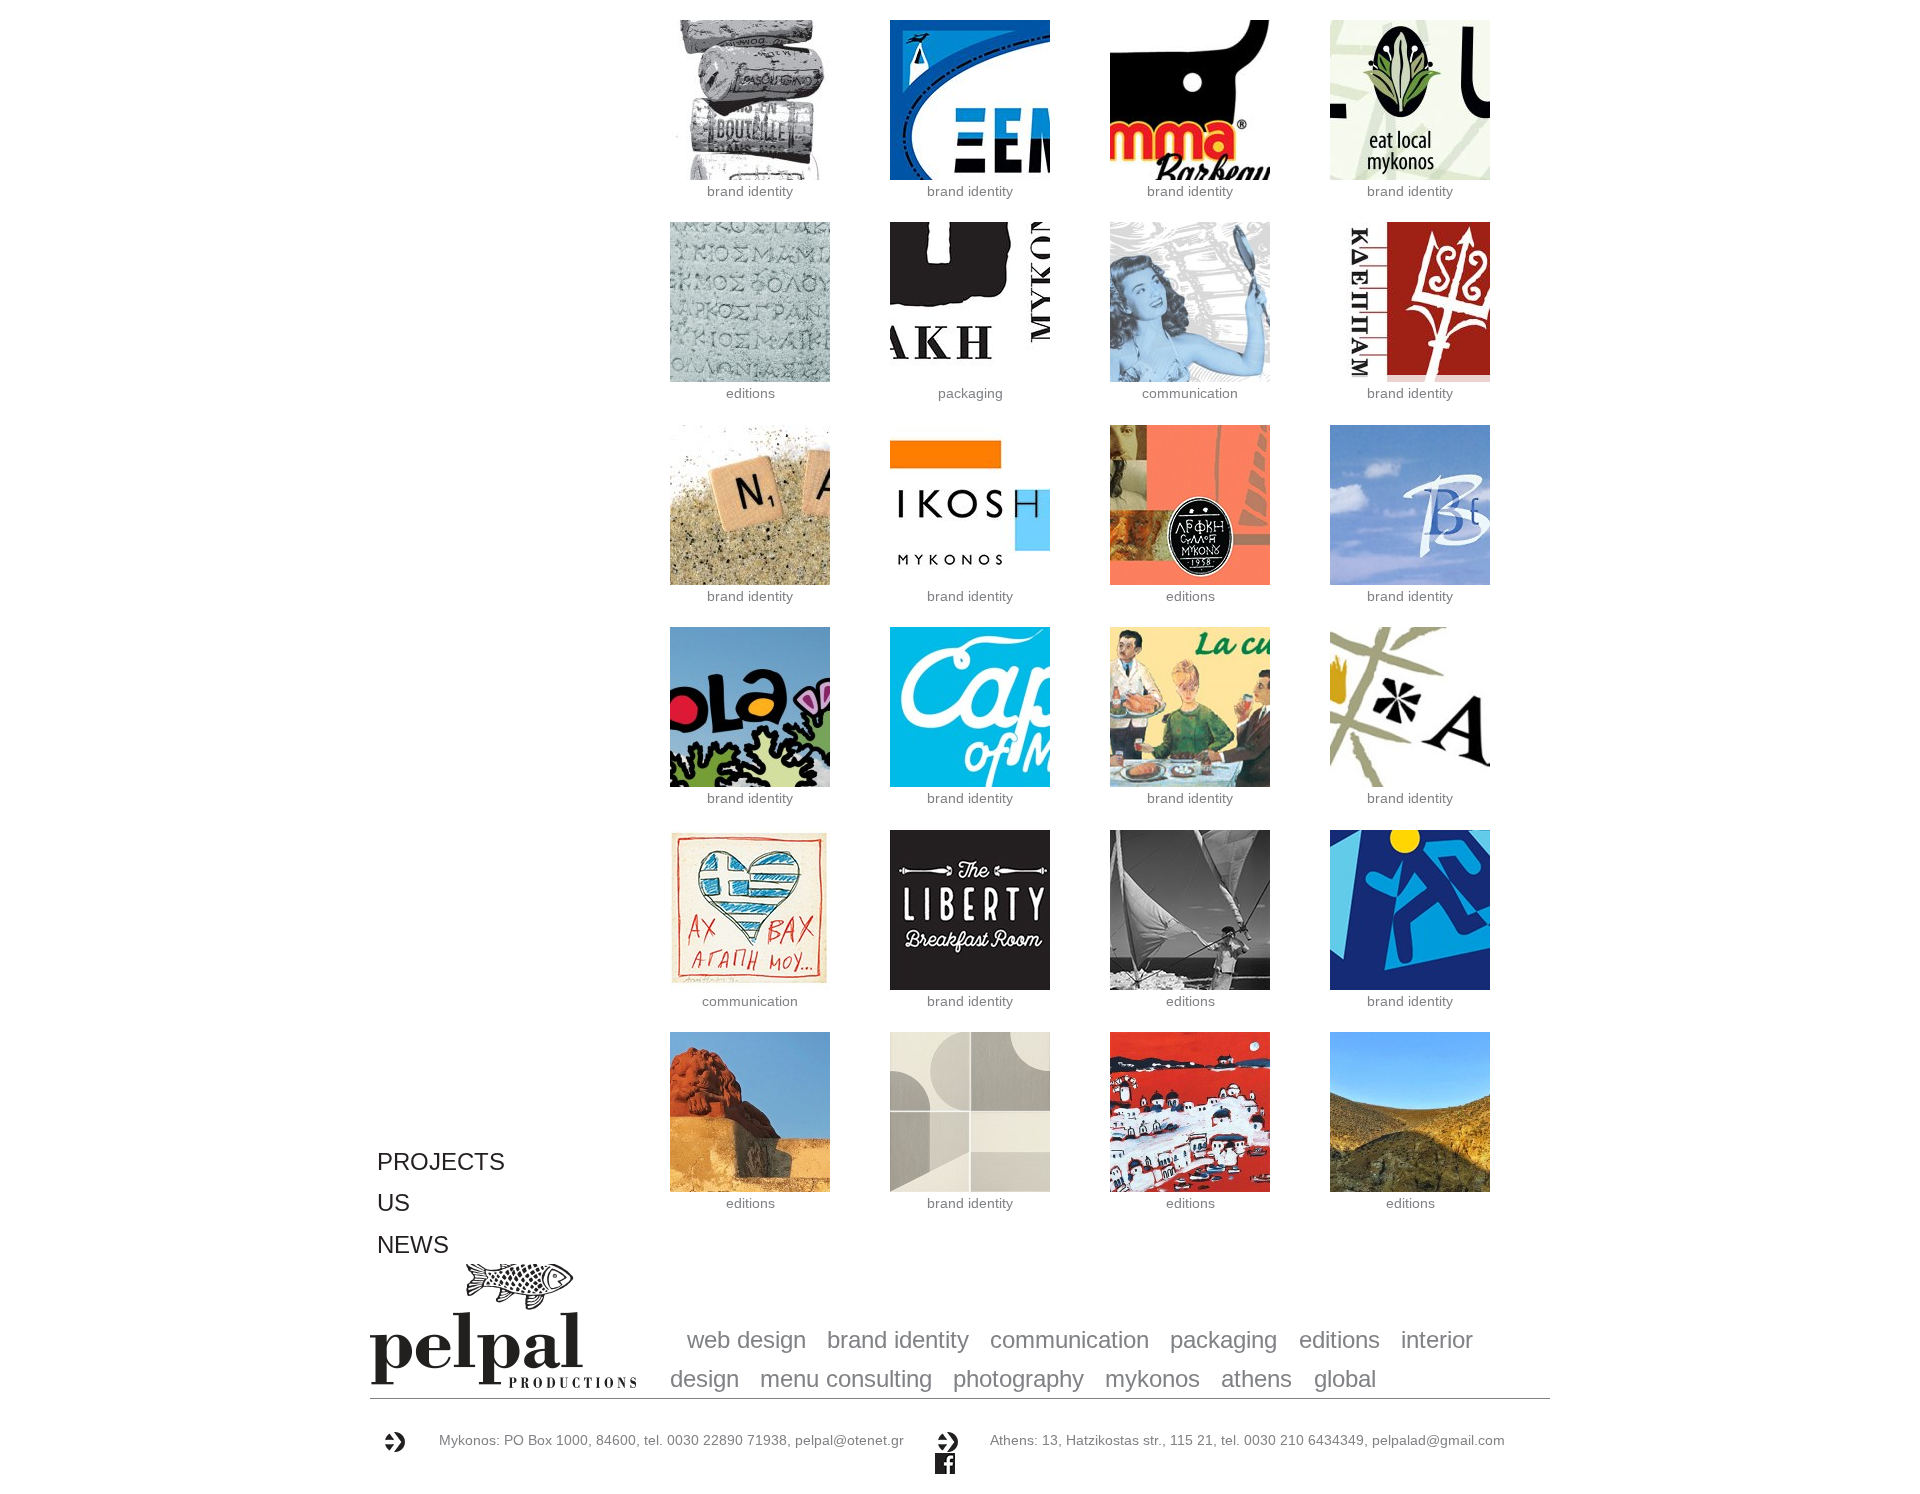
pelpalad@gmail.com (1438, 1440)
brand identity (750, 191)
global (1344, 1378)
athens (1256, 1378)
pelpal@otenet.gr (849, 1440)
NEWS (413, 1244)
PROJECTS (441, 1161)
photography (1018, 1378)
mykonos (1152, 1378)
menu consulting (846, 1378)
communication (1190, 393)
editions (750, 393)
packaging (970, 393)
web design (746, 1339)
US (393, 1202)
